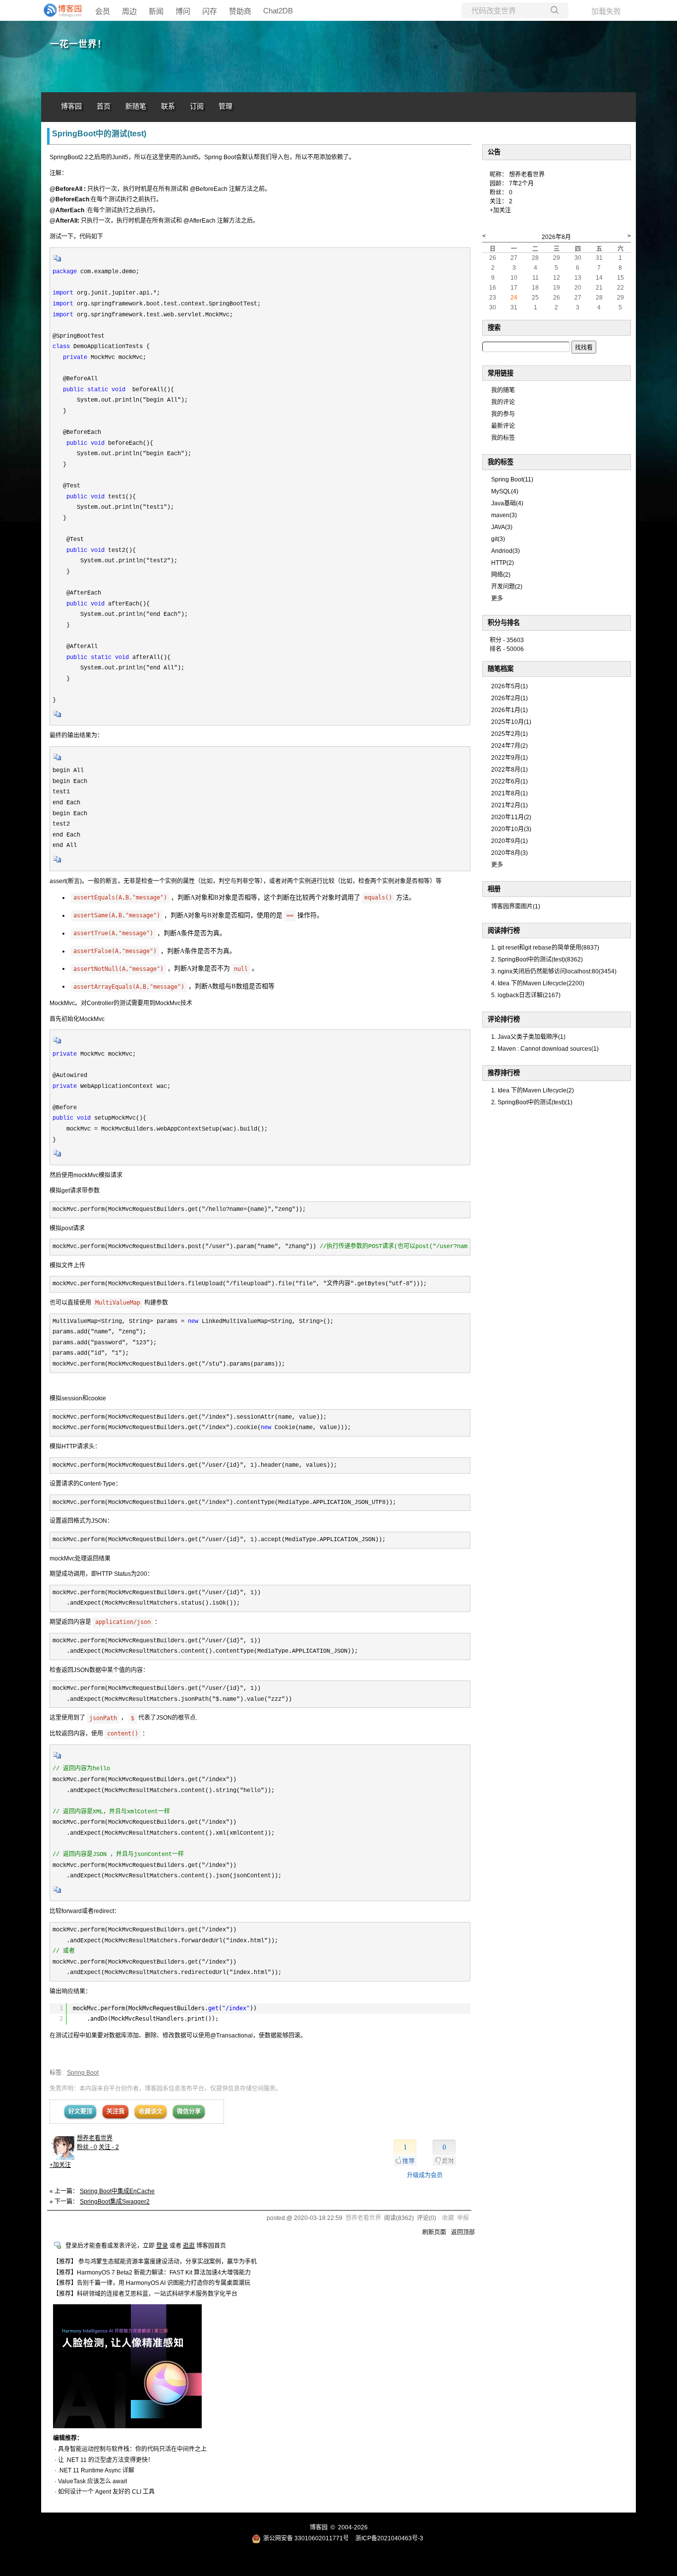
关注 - (109, 2147)
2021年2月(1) (509, 805)
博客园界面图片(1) (516, 906)
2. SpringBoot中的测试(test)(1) (532, 1102)
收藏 (448, 2218)
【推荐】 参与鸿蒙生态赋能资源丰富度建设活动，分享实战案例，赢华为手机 (155, 2262)
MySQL (505, 491)
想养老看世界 (95, 2138)
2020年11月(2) (511, 817)
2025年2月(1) (509, 734)
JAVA (502, 527)
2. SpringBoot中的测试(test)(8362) (537, 959)
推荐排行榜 (504, 1073)
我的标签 (503, 438)
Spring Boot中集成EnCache (117, 2191)
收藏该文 (151, 2111)
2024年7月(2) (509, 746)
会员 (103, 11)
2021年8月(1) (509, 793)
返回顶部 (463, 2232)
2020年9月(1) (509, 841)
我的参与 (503, 414)
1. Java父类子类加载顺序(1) (528, 1037)
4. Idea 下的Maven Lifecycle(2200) (538, 983)
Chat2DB (278, 11)
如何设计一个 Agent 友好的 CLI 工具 (106, 2492)
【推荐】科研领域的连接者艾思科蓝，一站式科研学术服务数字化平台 (145, 2294)
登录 (162, 2246)
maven (504, 515)
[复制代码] (57, 261)
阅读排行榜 (504, 930)
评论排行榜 (504, 1019)
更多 (497, 599)
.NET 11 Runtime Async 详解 (96, 2470)
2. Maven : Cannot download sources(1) (545, 1049)
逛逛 (189, 2246)
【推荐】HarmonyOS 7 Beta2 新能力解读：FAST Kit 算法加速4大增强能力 (152, 2273)
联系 (168, 106)
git (498, 539)
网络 (501, 575)
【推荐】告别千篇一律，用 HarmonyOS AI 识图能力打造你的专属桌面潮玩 (152, 2283)
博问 (183, 11)
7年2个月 (521, 183)
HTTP (503, 563)
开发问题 (507, 587)
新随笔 (136, 106)
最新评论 (503, 426)
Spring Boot (83, 2073)
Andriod (506, 551)
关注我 (115, 2111)
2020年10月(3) (511, 829)
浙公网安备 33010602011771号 (306, 2538)
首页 (104, 106)
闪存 (210, 11)
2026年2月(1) (509, 698)
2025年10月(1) (511, 722)
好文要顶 (80, 2111)
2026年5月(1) (509, 686)
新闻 (156, 11)
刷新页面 (434, 2232)
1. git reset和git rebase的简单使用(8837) (545, 948)
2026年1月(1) (509, 710)
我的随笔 (503, 390)
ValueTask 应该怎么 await (92, 2481)
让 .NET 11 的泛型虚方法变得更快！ (106, 2460)
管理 (226, 106)
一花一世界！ (78, 44)
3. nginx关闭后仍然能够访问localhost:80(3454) (554, 971)
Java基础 (507, 503)
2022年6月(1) (509, 781)
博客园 (71, 106)
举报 (463, 2218)
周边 (129, 11)
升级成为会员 (425, 2175)
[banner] (61, 10)
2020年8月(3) (509, 853)
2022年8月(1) (509, 770)
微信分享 (189, 2111)
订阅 (197, 106)
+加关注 (60, 2165)
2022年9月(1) (509, 758)
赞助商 (240, 11)
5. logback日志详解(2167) (526, 995)
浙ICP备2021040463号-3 (389, 2538)
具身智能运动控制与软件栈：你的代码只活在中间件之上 (132, 2449)
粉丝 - (87, 2147)
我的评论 (503, 402)
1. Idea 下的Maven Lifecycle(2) (533, 1090)
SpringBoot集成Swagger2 (115, 2202)
